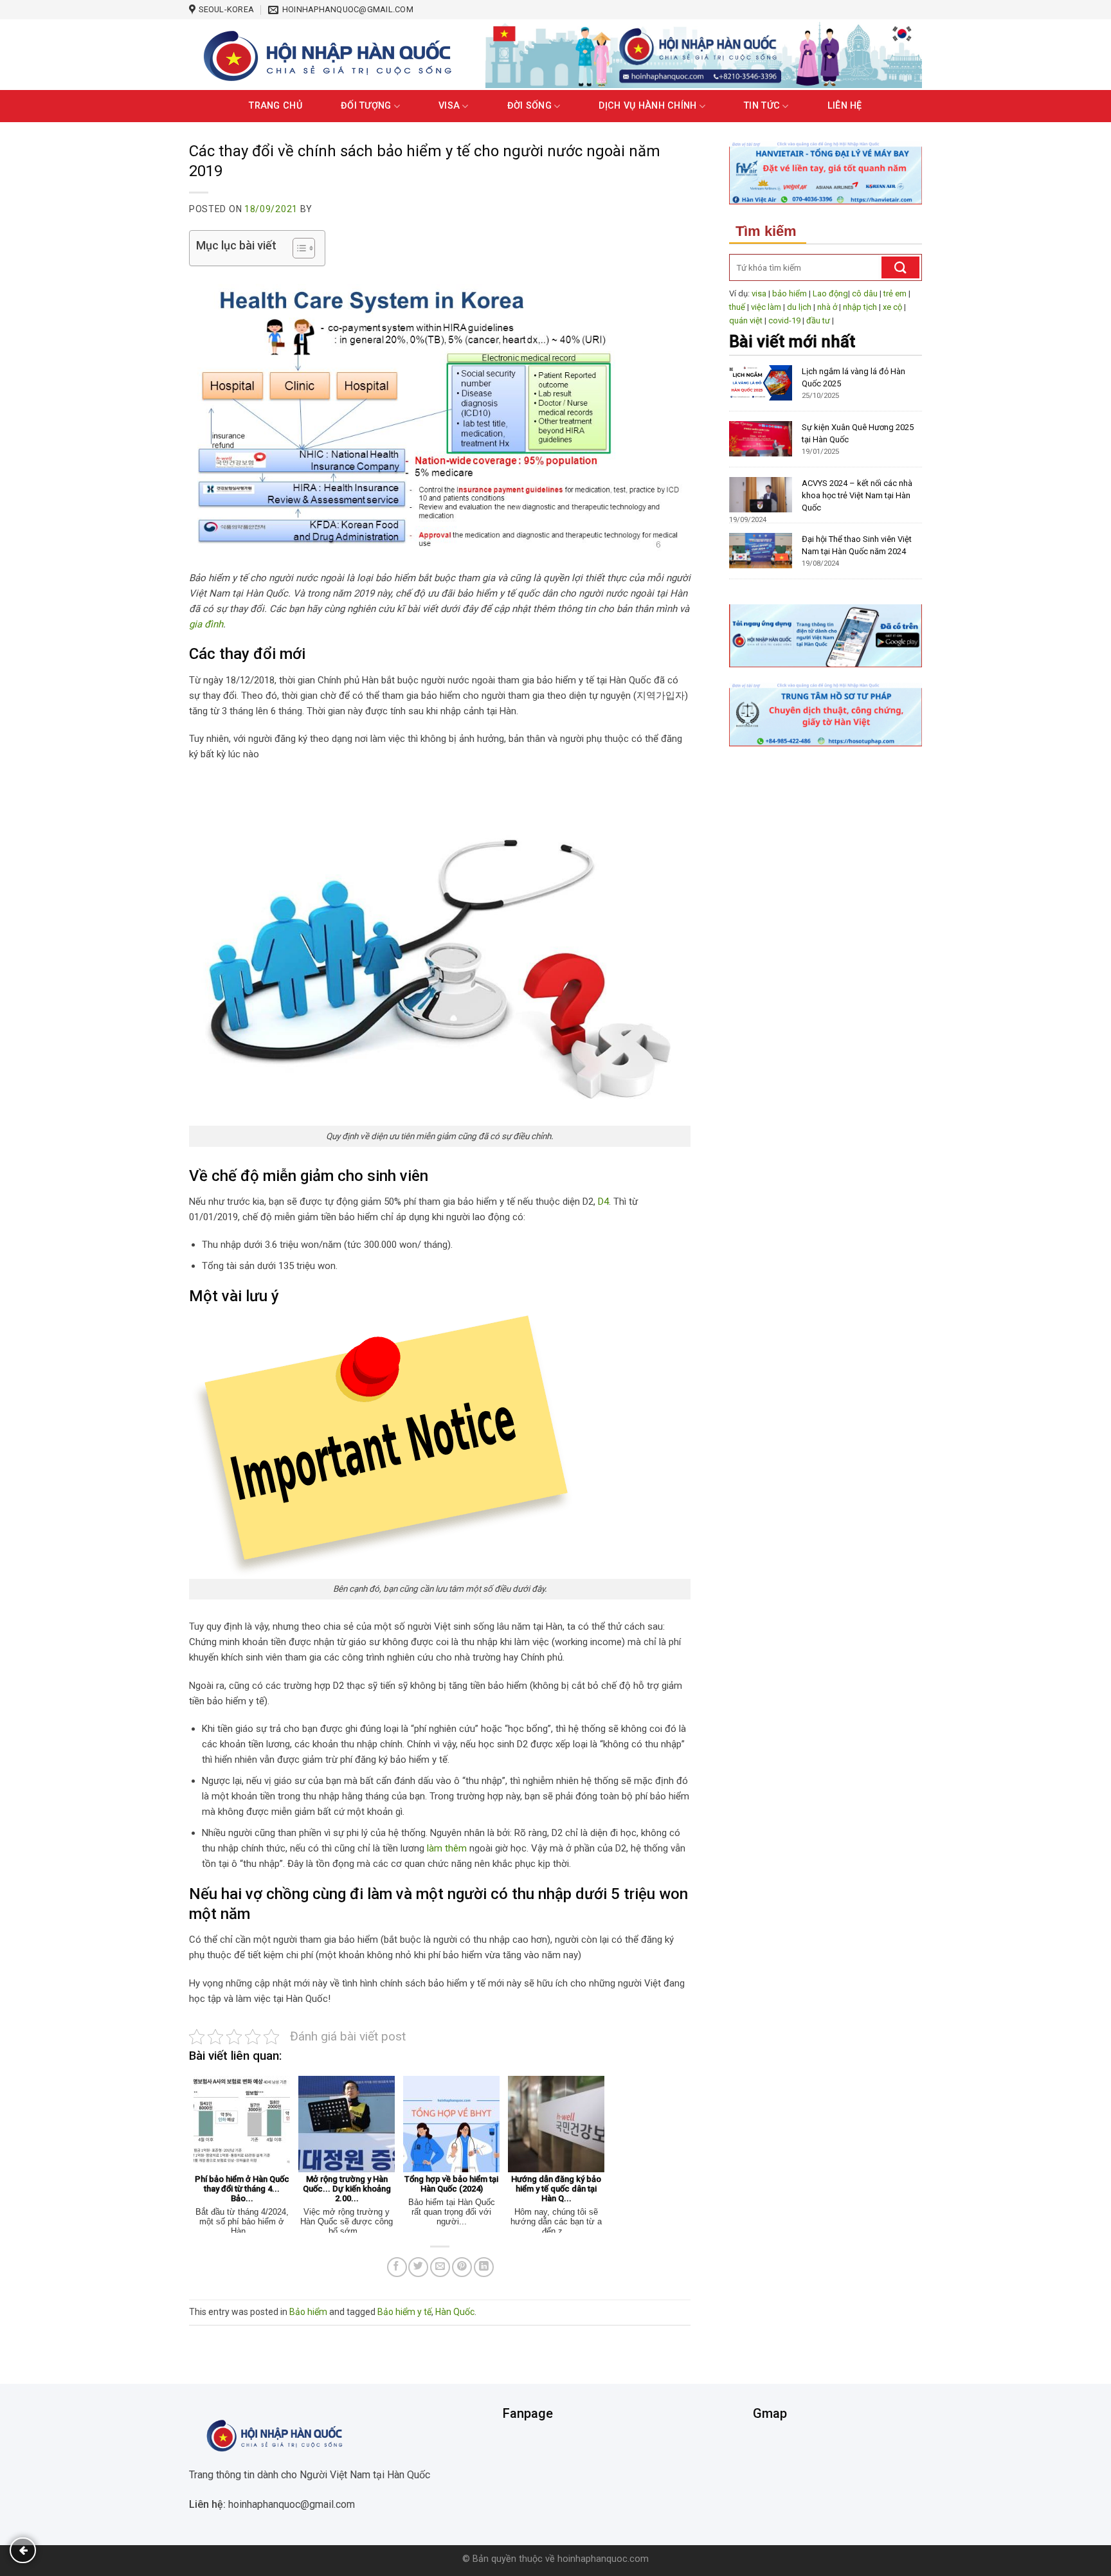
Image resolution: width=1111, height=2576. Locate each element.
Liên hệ (845, 106)
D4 (603, 1202)
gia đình (206, 624)
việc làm (766, 307)
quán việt (746, 320)
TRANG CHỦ (275, 106)
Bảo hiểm (308, 2312)
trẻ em (895, 293)
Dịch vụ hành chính (647, 106)
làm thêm (447, 1848)
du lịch (799, 307)
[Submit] (900, 267)
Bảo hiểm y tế (404, 2312)
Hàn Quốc (455, 2312)
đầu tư (818, 320)
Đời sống (529, 106)
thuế (737, 307)
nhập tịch (860, 307)
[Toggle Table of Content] (297, 248)
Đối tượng (366, 106)
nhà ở (827, 307)
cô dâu (865, 293)
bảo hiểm (790, 293)
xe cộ (892, 307)
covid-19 (784, 320)
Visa (449, 106)
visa (759, 293)
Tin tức (762, 106)
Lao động (830, 293)
